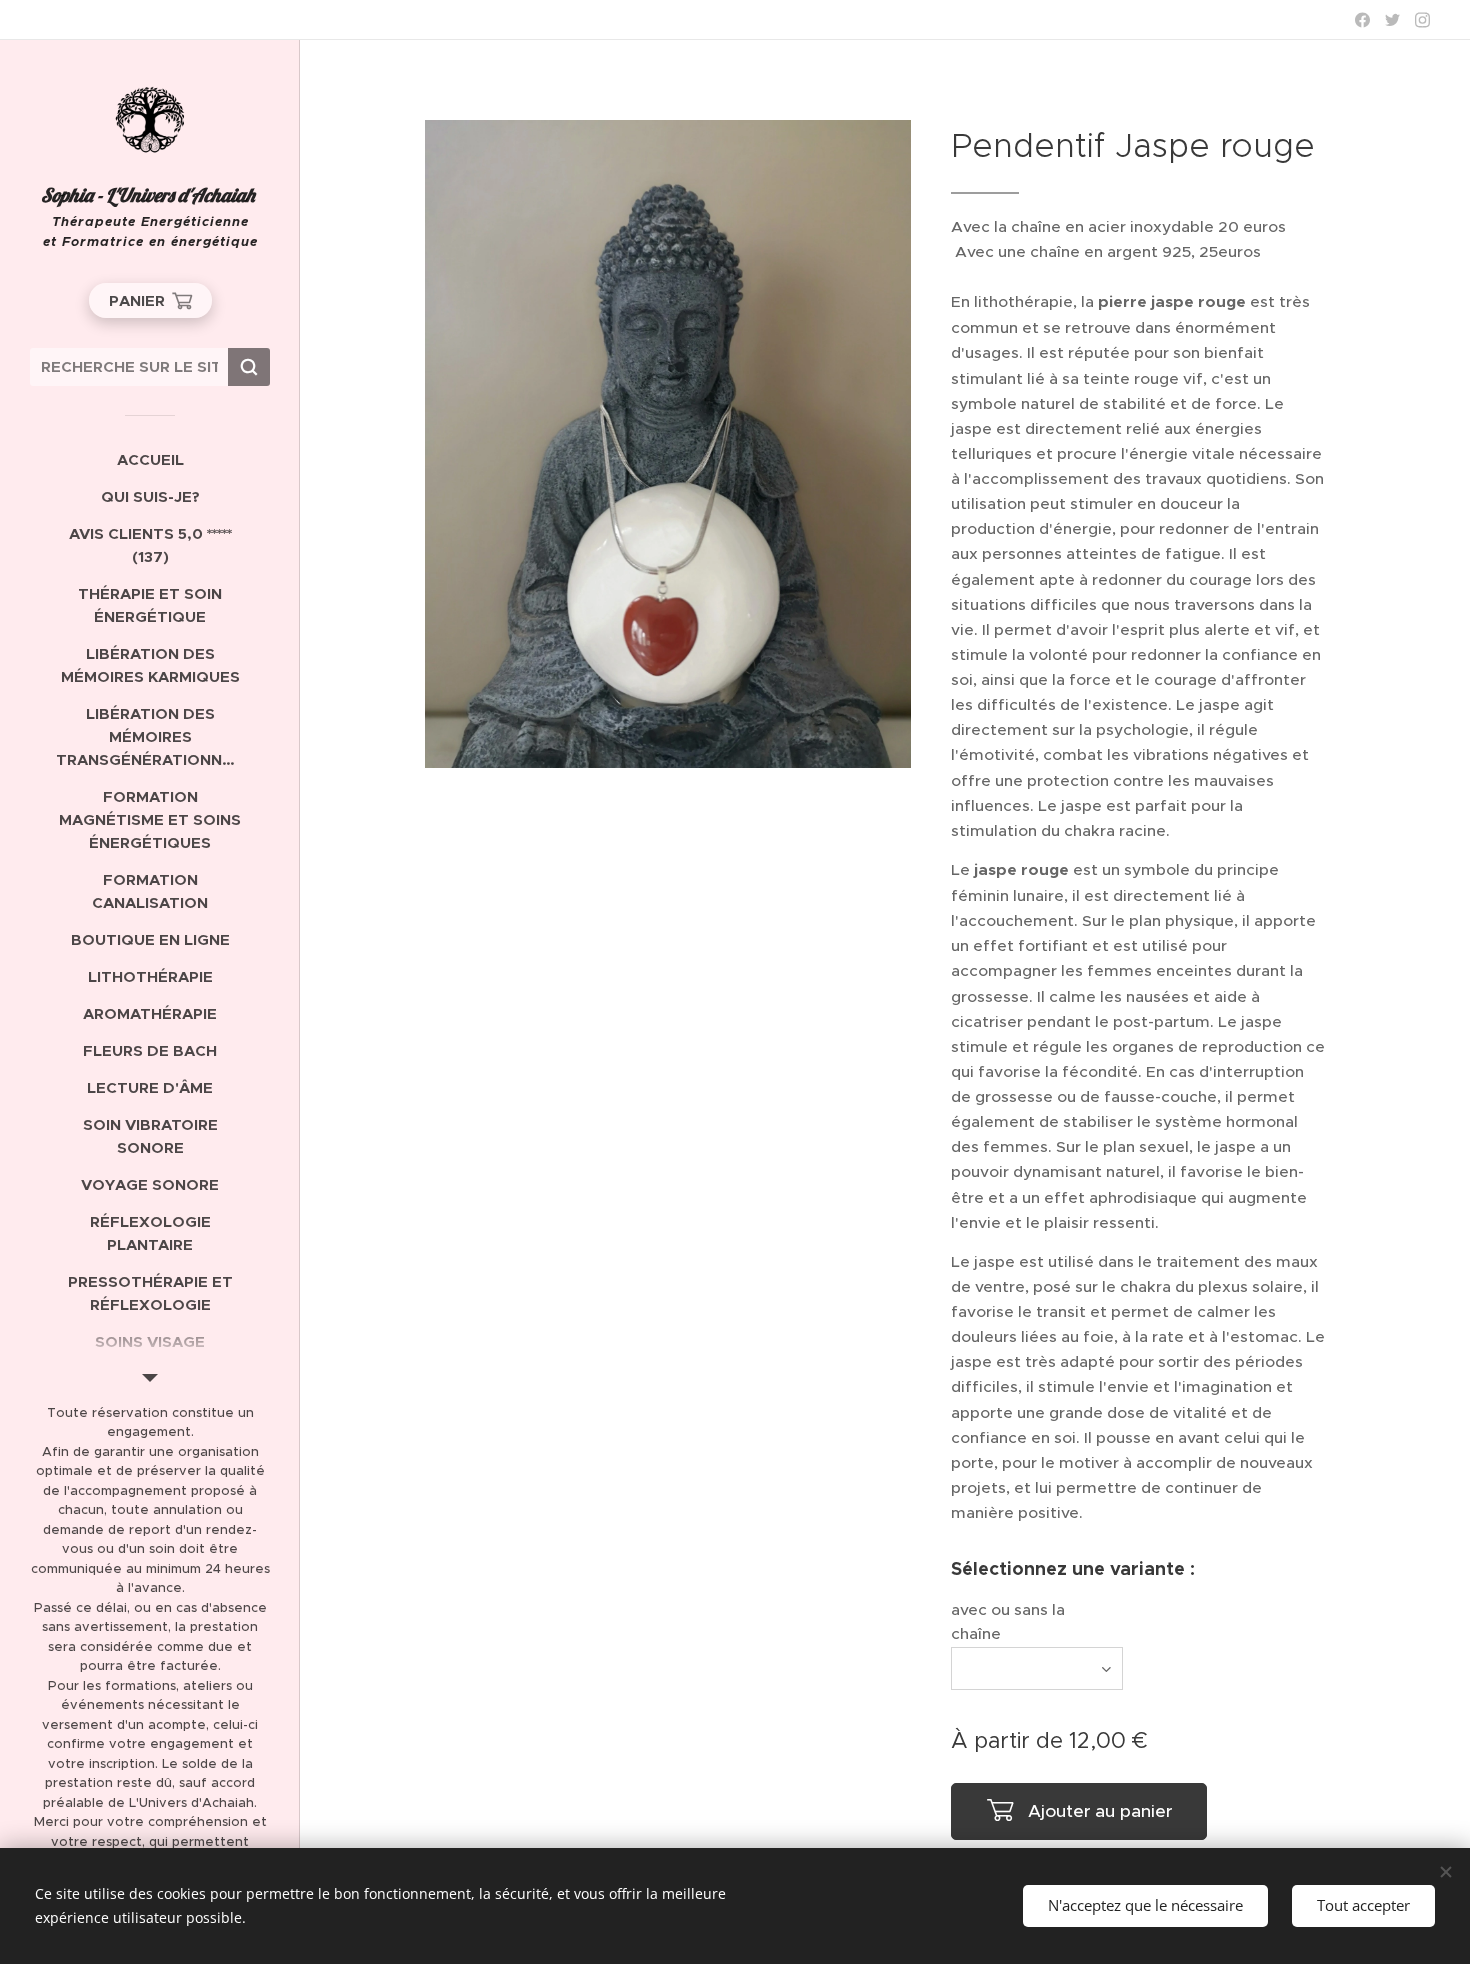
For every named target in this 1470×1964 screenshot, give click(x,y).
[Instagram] (1422, 20)
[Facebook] (1362, 20)
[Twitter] (1392, 20)
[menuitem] (150, 459)
